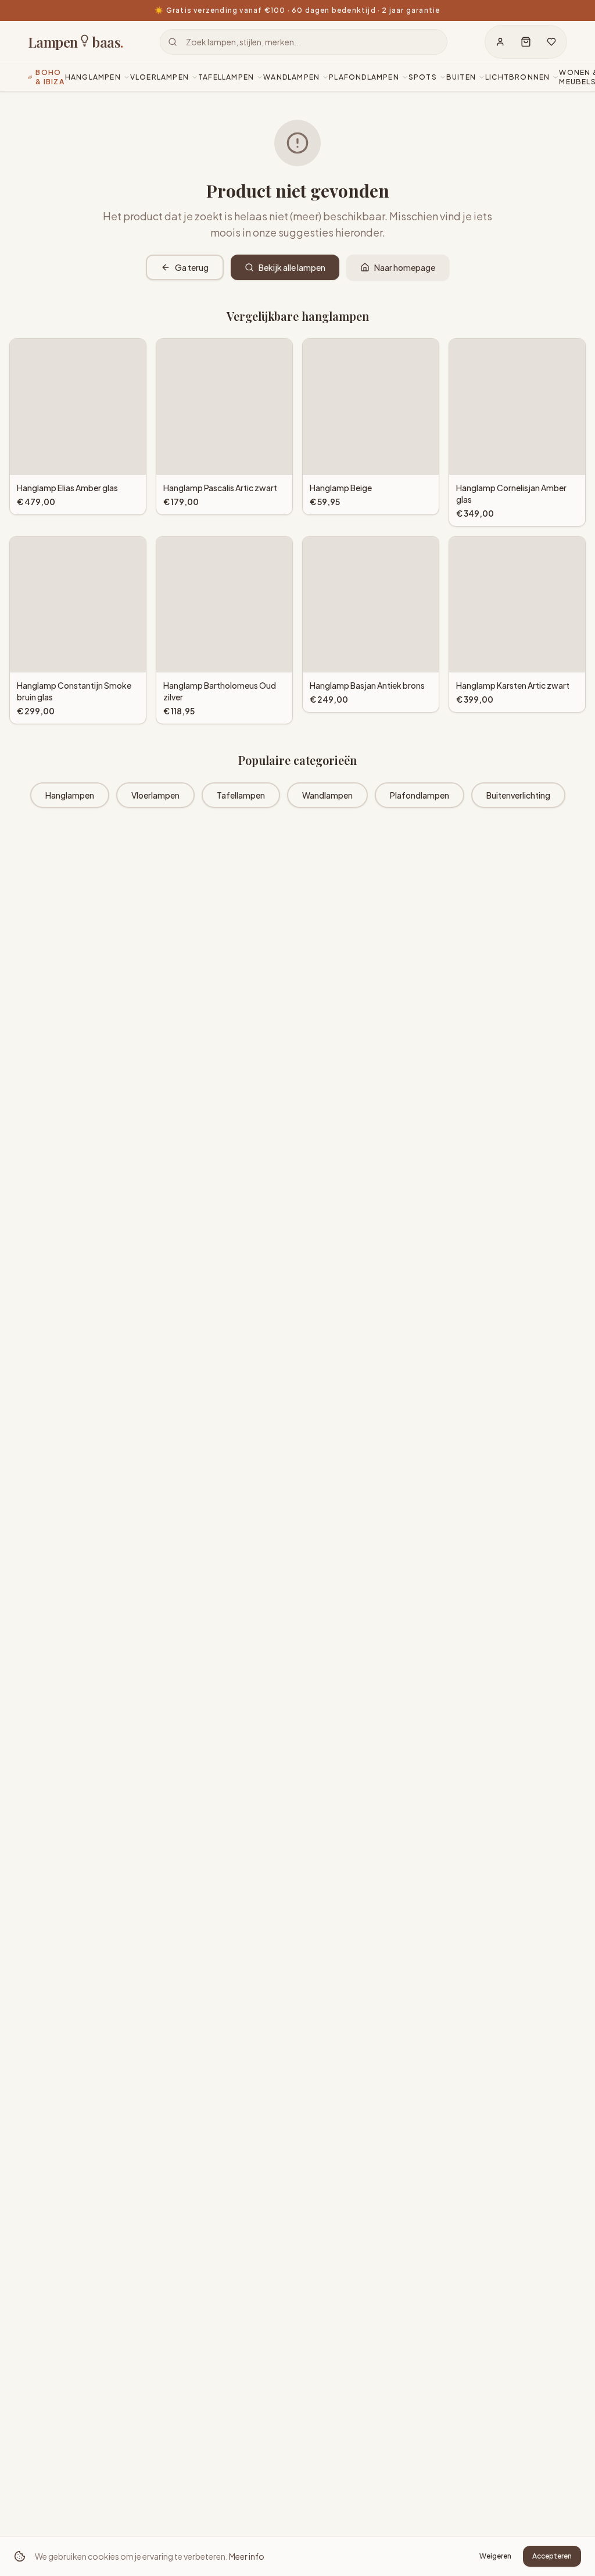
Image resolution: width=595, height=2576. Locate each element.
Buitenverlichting (518, 795)
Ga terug (192, 267)
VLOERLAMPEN (159, 77)
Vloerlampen (155, 795)
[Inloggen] (500, 42)
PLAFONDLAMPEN (364, 77)
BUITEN (461, 77)
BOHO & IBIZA (50, 77)
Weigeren (495, 2556)
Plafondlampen (420, 795)
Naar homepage (405, 267)
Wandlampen (327, 795)
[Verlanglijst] (551, 42)
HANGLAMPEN (93, 77)
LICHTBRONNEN (517, 77)
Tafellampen (241, 795)
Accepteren (552, 2556)
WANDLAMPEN (291, 77)
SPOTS (423, 77)
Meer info (247, 2556)
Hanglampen (70, 795)
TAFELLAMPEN (226, 77)
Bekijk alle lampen (292, 267)
